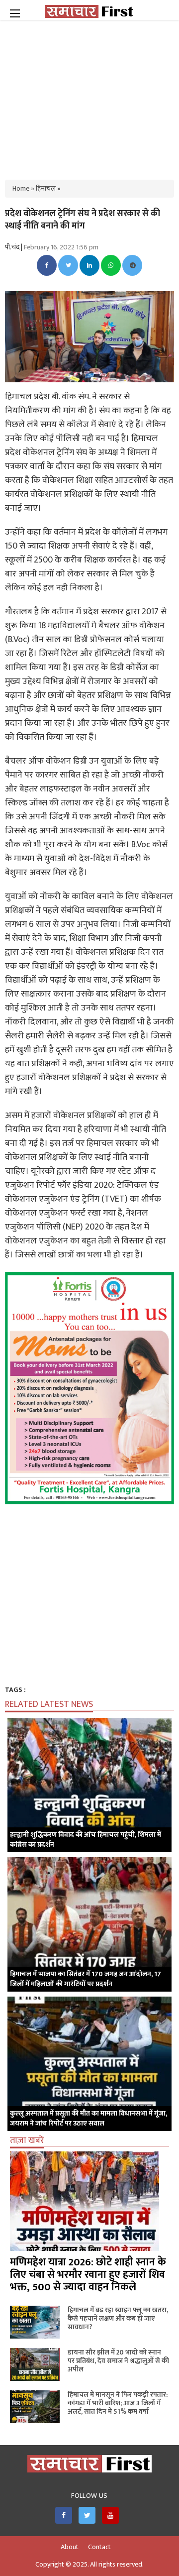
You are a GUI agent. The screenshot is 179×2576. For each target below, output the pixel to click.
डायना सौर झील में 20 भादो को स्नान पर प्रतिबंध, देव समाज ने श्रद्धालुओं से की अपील (118, 2361)
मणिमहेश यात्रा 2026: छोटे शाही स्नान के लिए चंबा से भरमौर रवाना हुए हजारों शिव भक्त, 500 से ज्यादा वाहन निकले (88, 2275)
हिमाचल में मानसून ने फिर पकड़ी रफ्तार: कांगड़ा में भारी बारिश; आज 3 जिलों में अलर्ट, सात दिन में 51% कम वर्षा (118, 2403)
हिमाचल (46, 188)
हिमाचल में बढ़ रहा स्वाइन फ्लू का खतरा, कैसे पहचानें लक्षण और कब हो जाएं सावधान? (118, 2318)
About (70, 2547)
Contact (99, 2547)
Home (21, 188)
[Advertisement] (89, 95)
